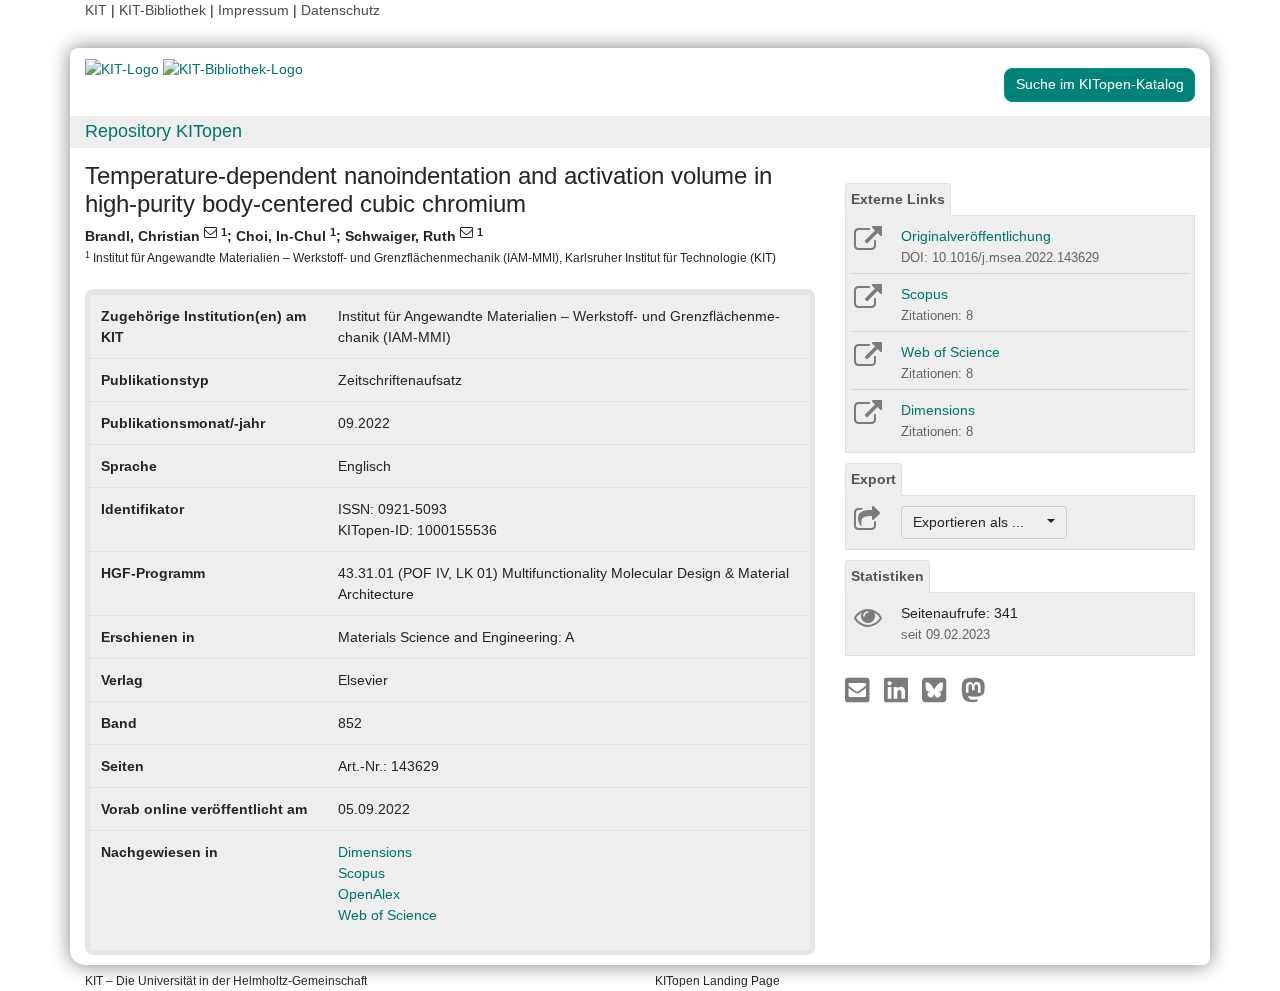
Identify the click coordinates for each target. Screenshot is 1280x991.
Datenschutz (340, 10)
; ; (430, 245)
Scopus (361, 873)
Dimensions (375, 852)
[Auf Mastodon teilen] (973, 689)
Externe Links (898, 199)
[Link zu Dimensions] (866, 419)
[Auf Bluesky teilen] (939, 689)
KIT (96, 10)
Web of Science (387, 915)
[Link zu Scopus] (866, 303)
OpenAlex (369, 894)
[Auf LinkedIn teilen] (898, 689)
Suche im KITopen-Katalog (1100, 84)
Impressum (253, 10)
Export (873, 479)
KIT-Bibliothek (164, 10)
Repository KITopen (163, 131)
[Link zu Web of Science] (866, 361)
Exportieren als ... (978, 522)
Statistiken (887, 576)
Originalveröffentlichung (976, 236)
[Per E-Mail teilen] (859, 689)
